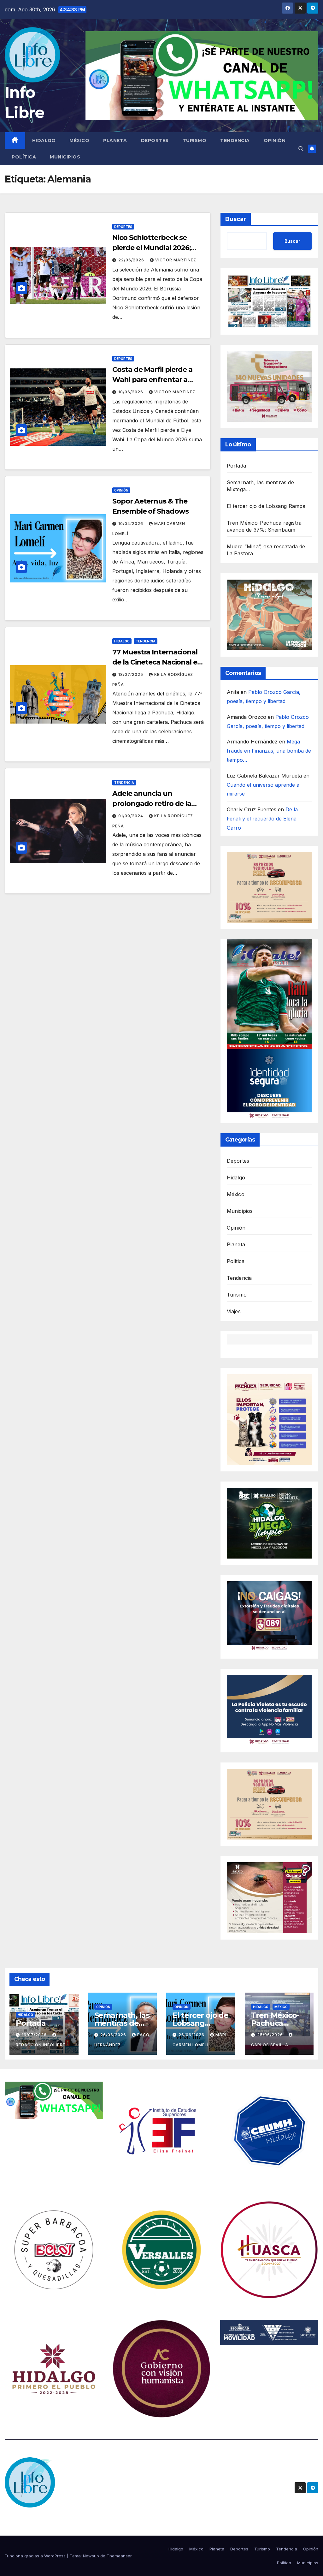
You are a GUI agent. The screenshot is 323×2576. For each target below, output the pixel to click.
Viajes (234, 1311)
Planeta (115, 140)
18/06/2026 (131, 392)
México (79, 140)
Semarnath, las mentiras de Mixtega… (122, 2023)
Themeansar (119, 2556)
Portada (236, 466)
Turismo (195, 140)
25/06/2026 (271, 2035)
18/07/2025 (131, 674)
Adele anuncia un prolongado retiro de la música (152, 804)
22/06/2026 (132, 260)
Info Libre (29, 2519)
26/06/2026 (114, 2035)
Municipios (65, 157)
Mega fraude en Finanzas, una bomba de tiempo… (269, 751)
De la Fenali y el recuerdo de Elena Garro (262, 819)
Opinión (275, 140)
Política (24, 157)
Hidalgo (44, 140)
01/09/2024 (131, 816)
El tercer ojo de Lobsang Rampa (266, 506)
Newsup (91, 2556)
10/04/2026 (131, 524)
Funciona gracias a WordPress (36, 2556)
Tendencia (235, 140)
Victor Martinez (176, 260)
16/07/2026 (35, 2035)
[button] (301, 149)
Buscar (236, 219)
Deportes (155, 140)
